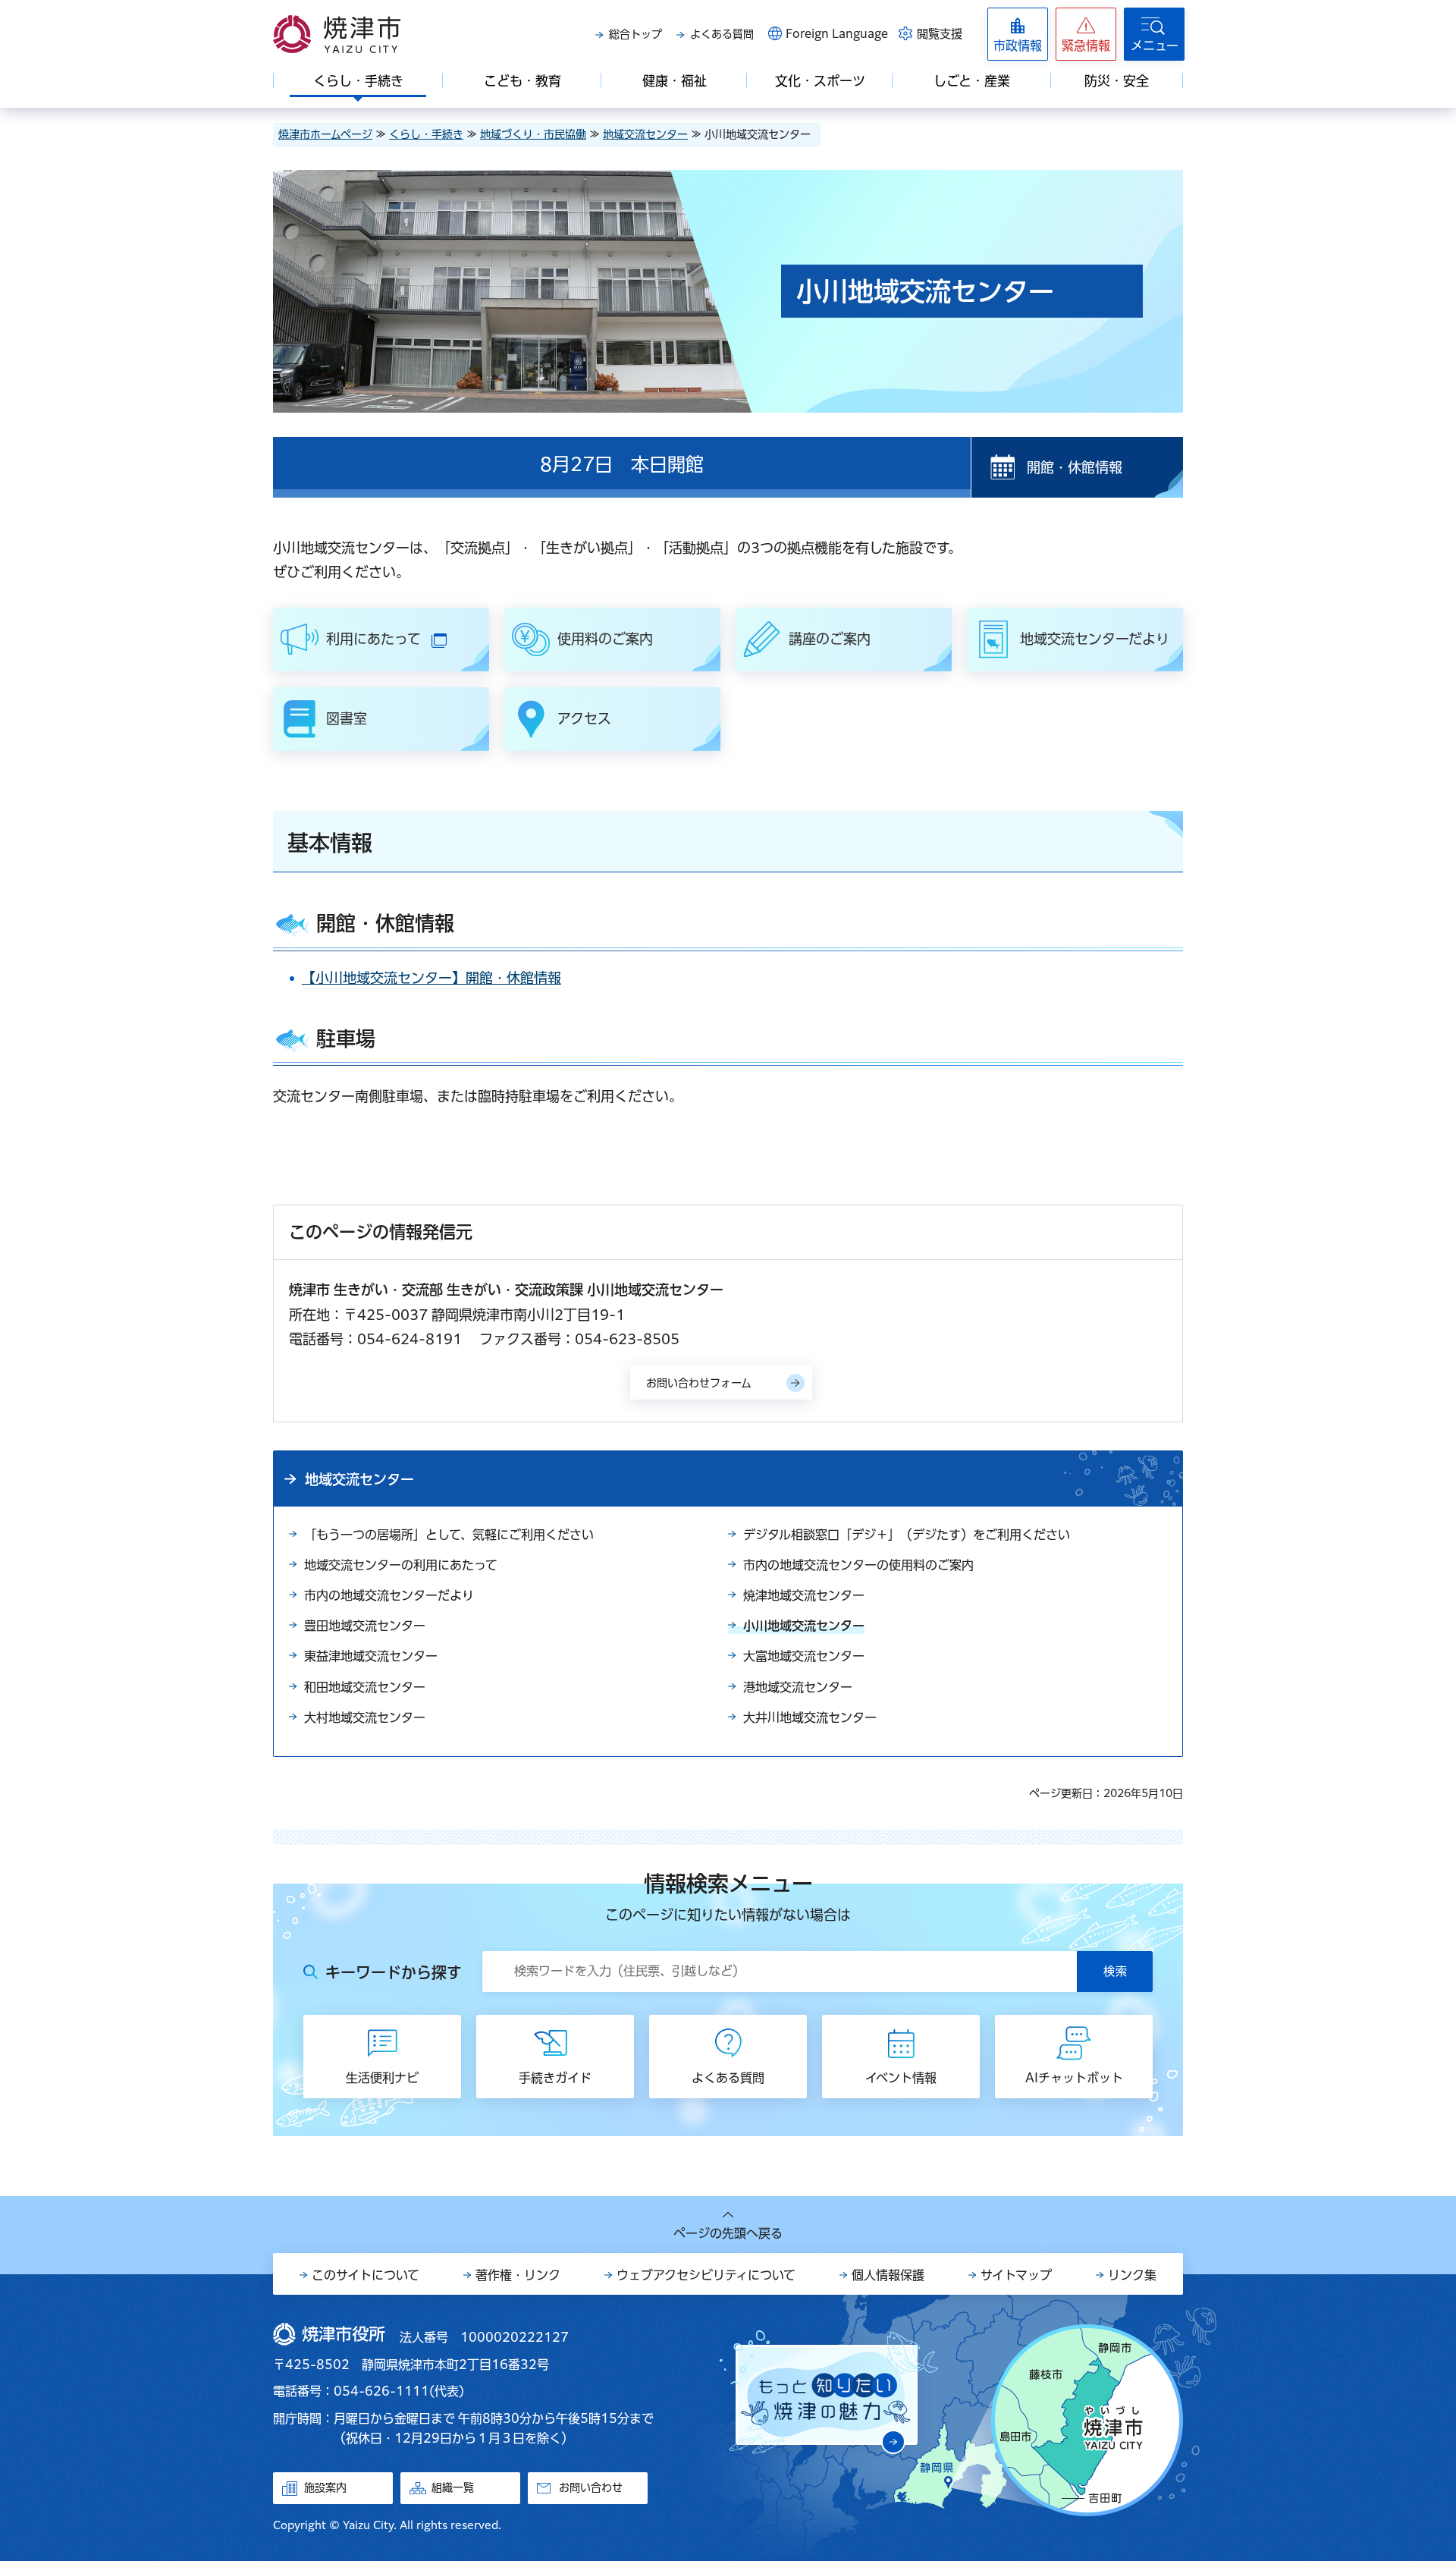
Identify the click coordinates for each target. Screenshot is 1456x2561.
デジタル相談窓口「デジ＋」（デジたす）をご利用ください (907, 1535)
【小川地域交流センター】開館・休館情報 (431, 978)
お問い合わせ (591, 2487)
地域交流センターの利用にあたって (401, 1565)
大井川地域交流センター (810, 1717)
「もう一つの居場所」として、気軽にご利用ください (449, 1535)
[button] (1086, 34)
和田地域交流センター (365, 1687)
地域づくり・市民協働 (533, 134)
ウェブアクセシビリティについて (706, 2275)
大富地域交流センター (804, 1656)
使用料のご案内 (605, 639)
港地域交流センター (798, 1687)
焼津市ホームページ (325, 134)
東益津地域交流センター (371, 1656)
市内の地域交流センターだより (389, 1595)
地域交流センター (645, 134)
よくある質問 (722, 34)
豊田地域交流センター (365, 1626)
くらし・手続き (426, 134)
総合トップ (635, 34)
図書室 (347, 718)
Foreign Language (837, 34)
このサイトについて (366, 2275)
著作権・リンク (518, 2275)
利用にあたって (404, 641)
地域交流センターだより (1095, 639)
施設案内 (325, 2487)
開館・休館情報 (1075, 467)
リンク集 (1132, 2275)
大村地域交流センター (365, 1717)
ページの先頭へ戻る (728, 2233)
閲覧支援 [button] (940, 34)
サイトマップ (1016, 2275)
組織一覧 (453, 2487)
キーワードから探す (394, 1972)
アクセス (584, 718)
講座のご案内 (830, 639)
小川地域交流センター (804, 1626)
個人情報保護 (888, 2275)
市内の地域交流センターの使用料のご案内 (858, 1565)
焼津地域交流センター (804, 1595)
